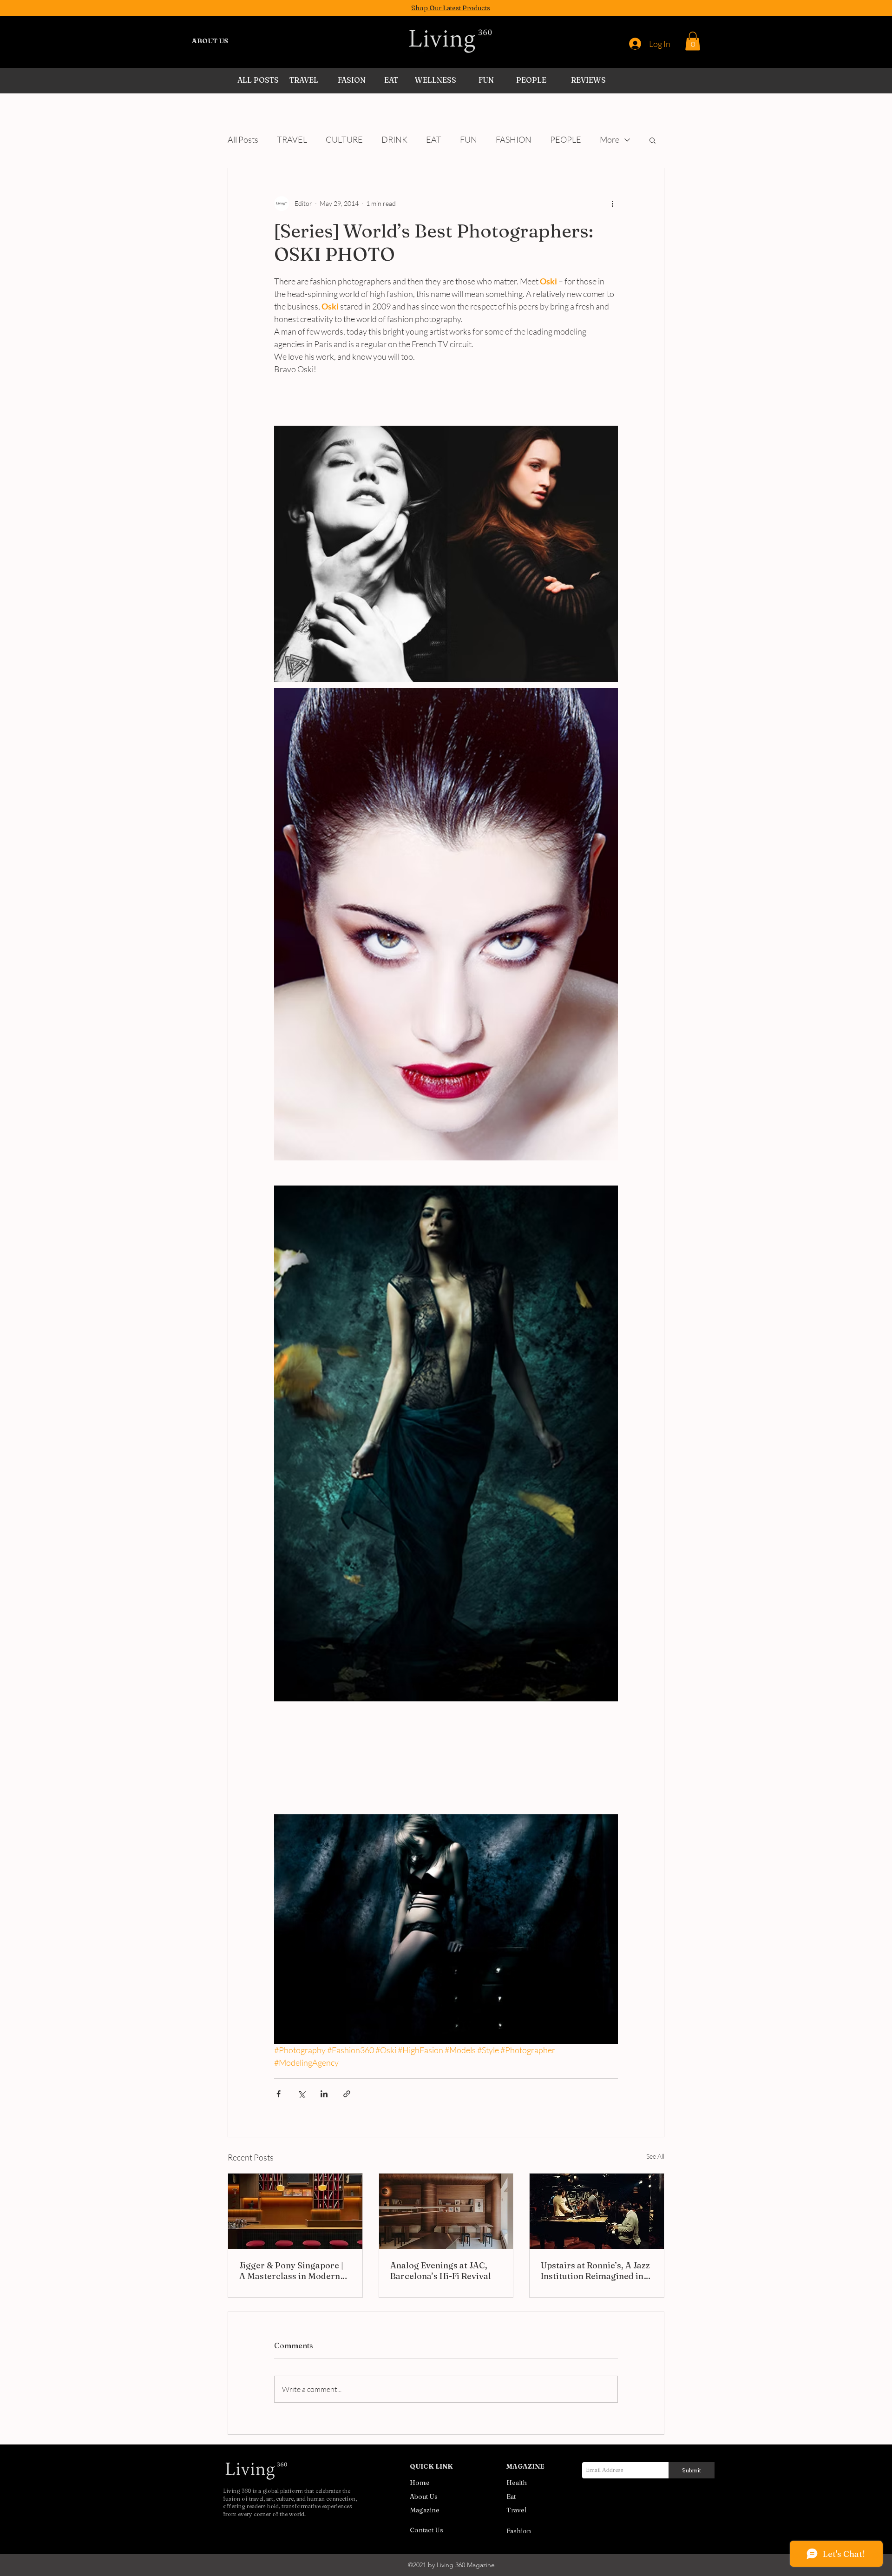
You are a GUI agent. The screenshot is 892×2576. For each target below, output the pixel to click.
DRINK (394, 139)
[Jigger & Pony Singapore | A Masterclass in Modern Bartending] (295, 2211)
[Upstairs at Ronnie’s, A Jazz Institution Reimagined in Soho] (597, 2211)
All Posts (243, 139)
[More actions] (612, 204)
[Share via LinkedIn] (324, 2094)
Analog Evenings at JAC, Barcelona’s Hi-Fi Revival (441, 2271)
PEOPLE (566, 139)
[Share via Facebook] (279, 2094)
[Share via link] (347, 2094)
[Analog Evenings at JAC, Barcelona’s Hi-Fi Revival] (446, 2211)
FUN (469, 139)
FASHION (514, 139)
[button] (693, 41)
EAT (434, 139)
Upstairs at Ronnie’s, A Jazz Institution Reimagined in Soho (595, 2271)
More (610, 139)
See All (655, 2156)
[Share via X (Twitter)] (301, 2094)
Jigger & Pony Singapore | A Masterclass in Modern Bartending (291, 2271)
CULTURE (344, 139)
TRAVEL (292, 139)
